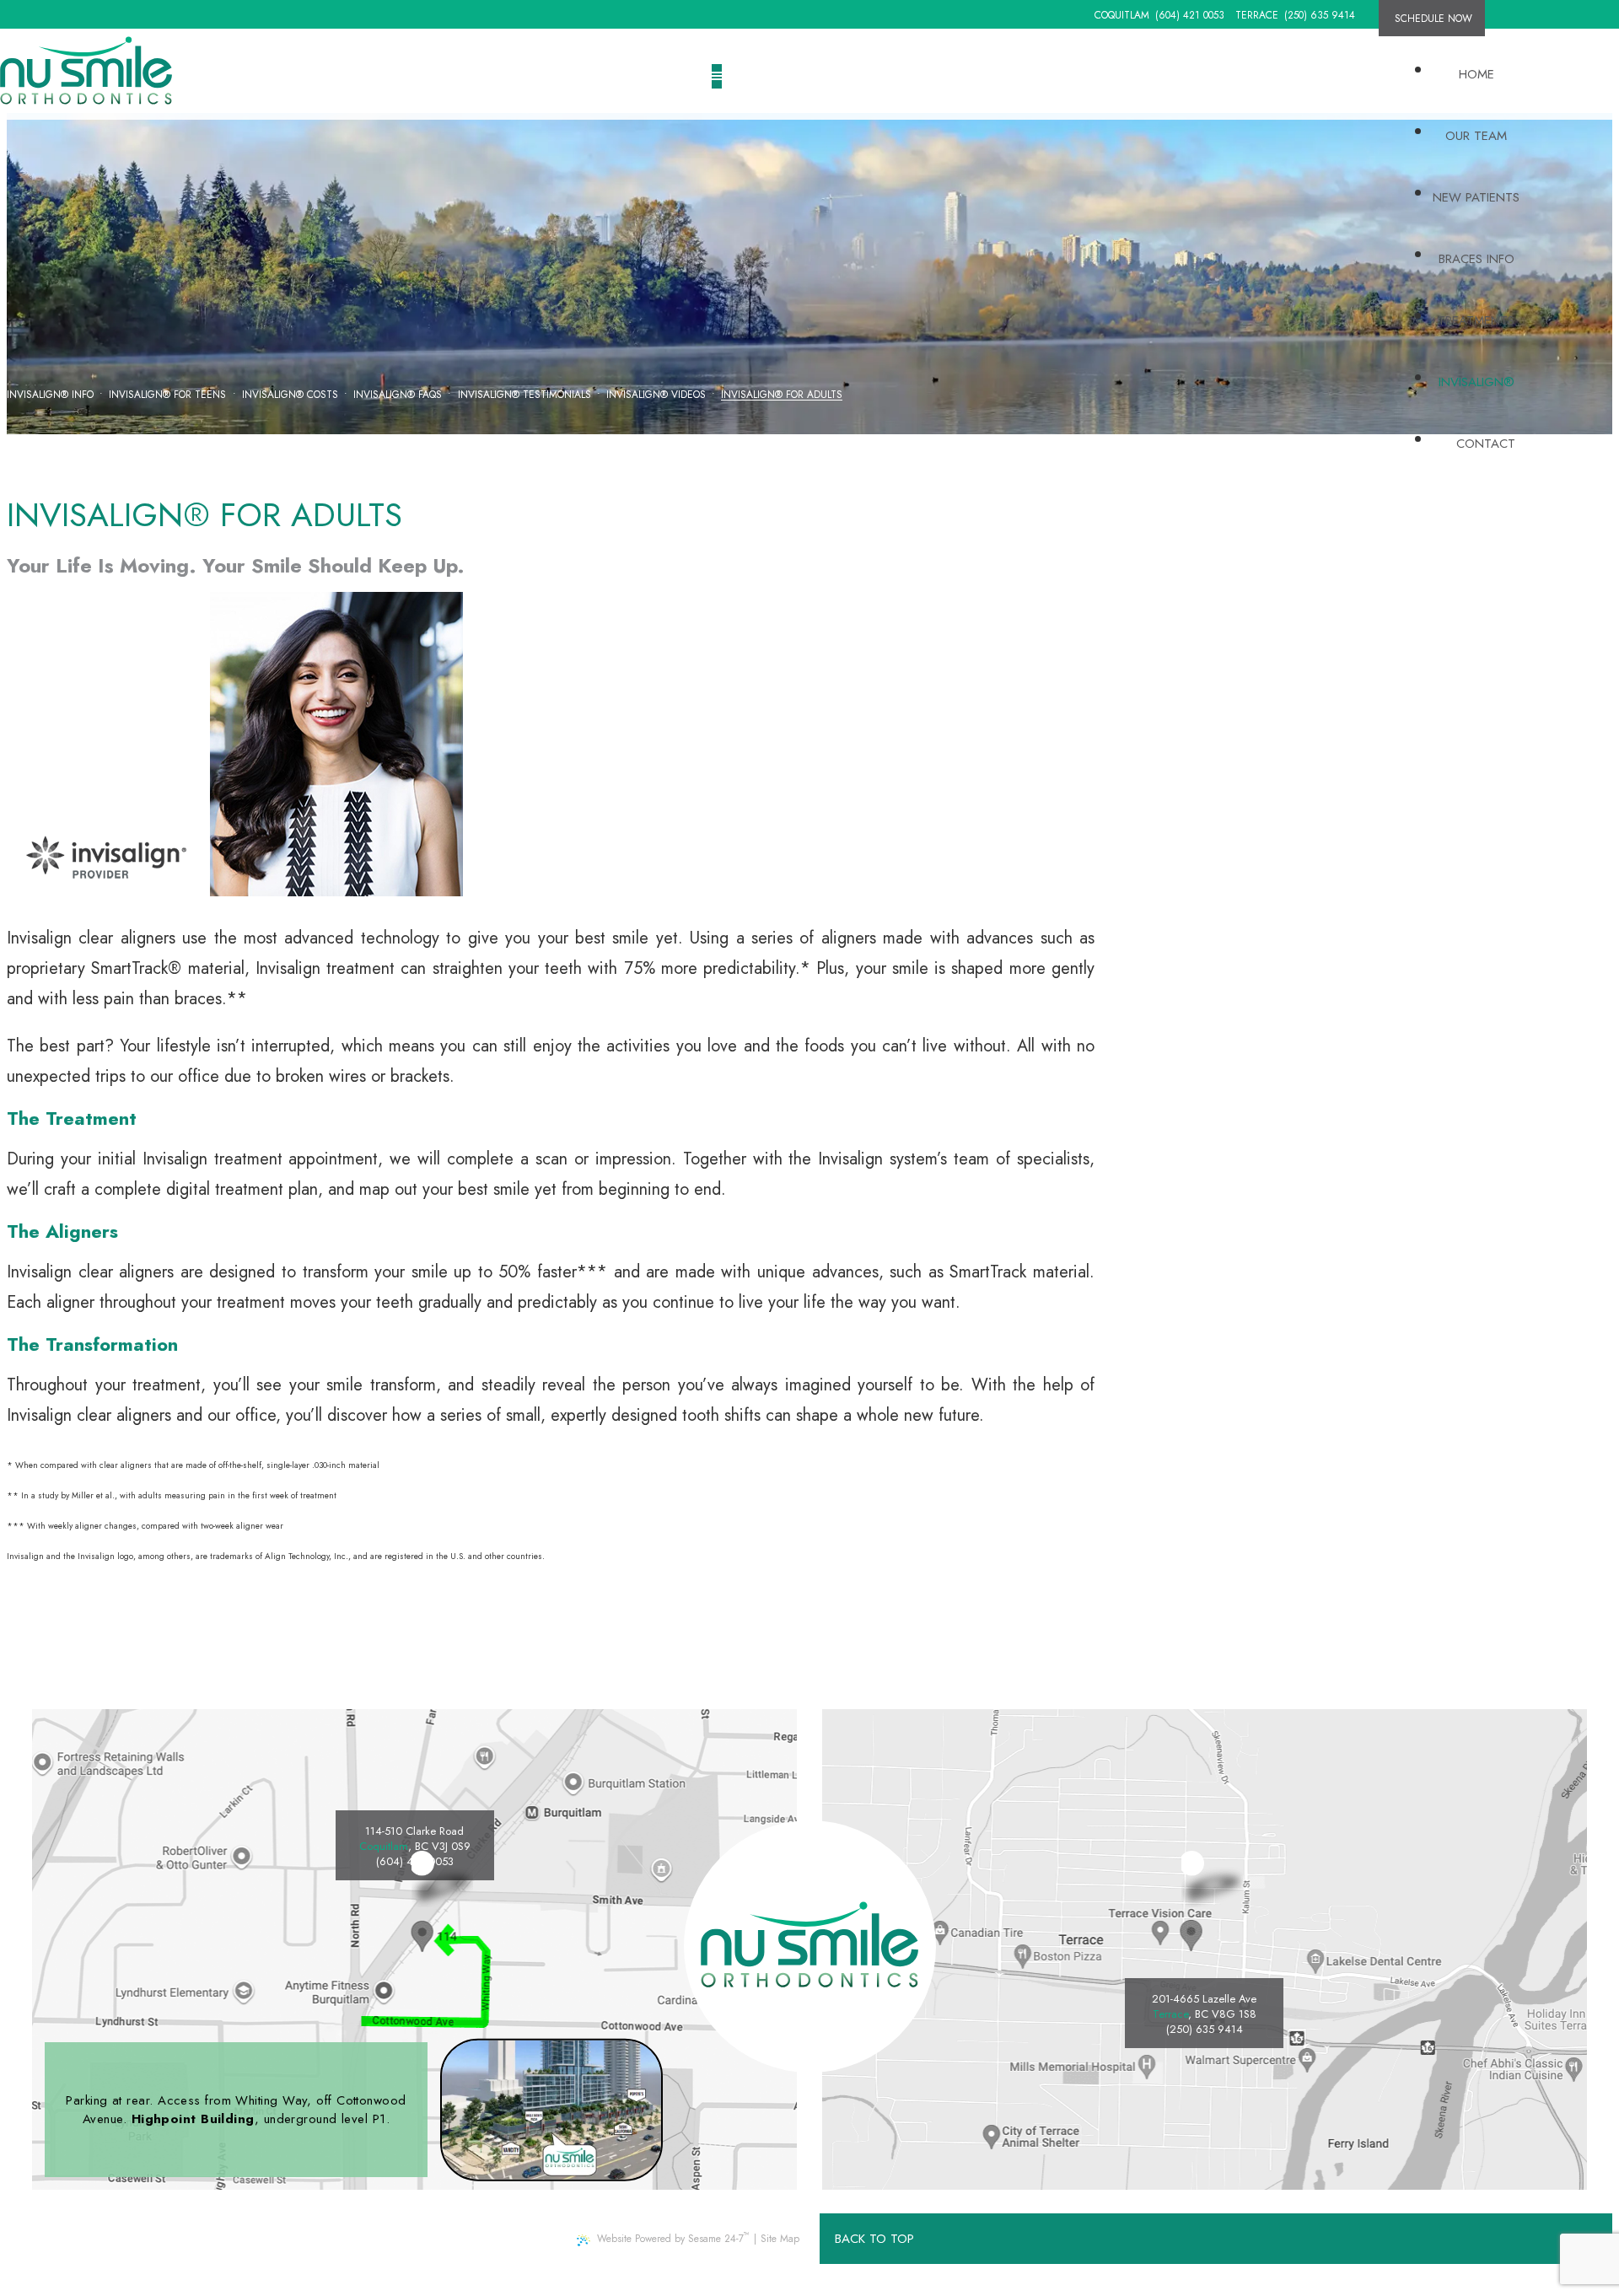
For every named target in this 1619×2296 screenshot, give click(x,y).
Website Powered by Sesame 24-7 (673, 2237)
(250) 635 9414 (1320, 15)
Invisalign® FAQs (398, 395)
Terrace (1257, 15)
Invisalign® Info (50, 395)
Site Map (780, 2239)
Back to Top (874, 2239)
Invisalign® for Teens (167, 395)
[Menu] (717, 76)
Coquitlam (1122, 15)
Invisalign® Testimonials (524, 395)
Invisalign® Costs (290, 395)
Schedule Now (1433, 19)
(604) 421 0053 (1190, 15)
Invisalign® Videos (656, 395)
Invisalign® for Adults (782, 395)
